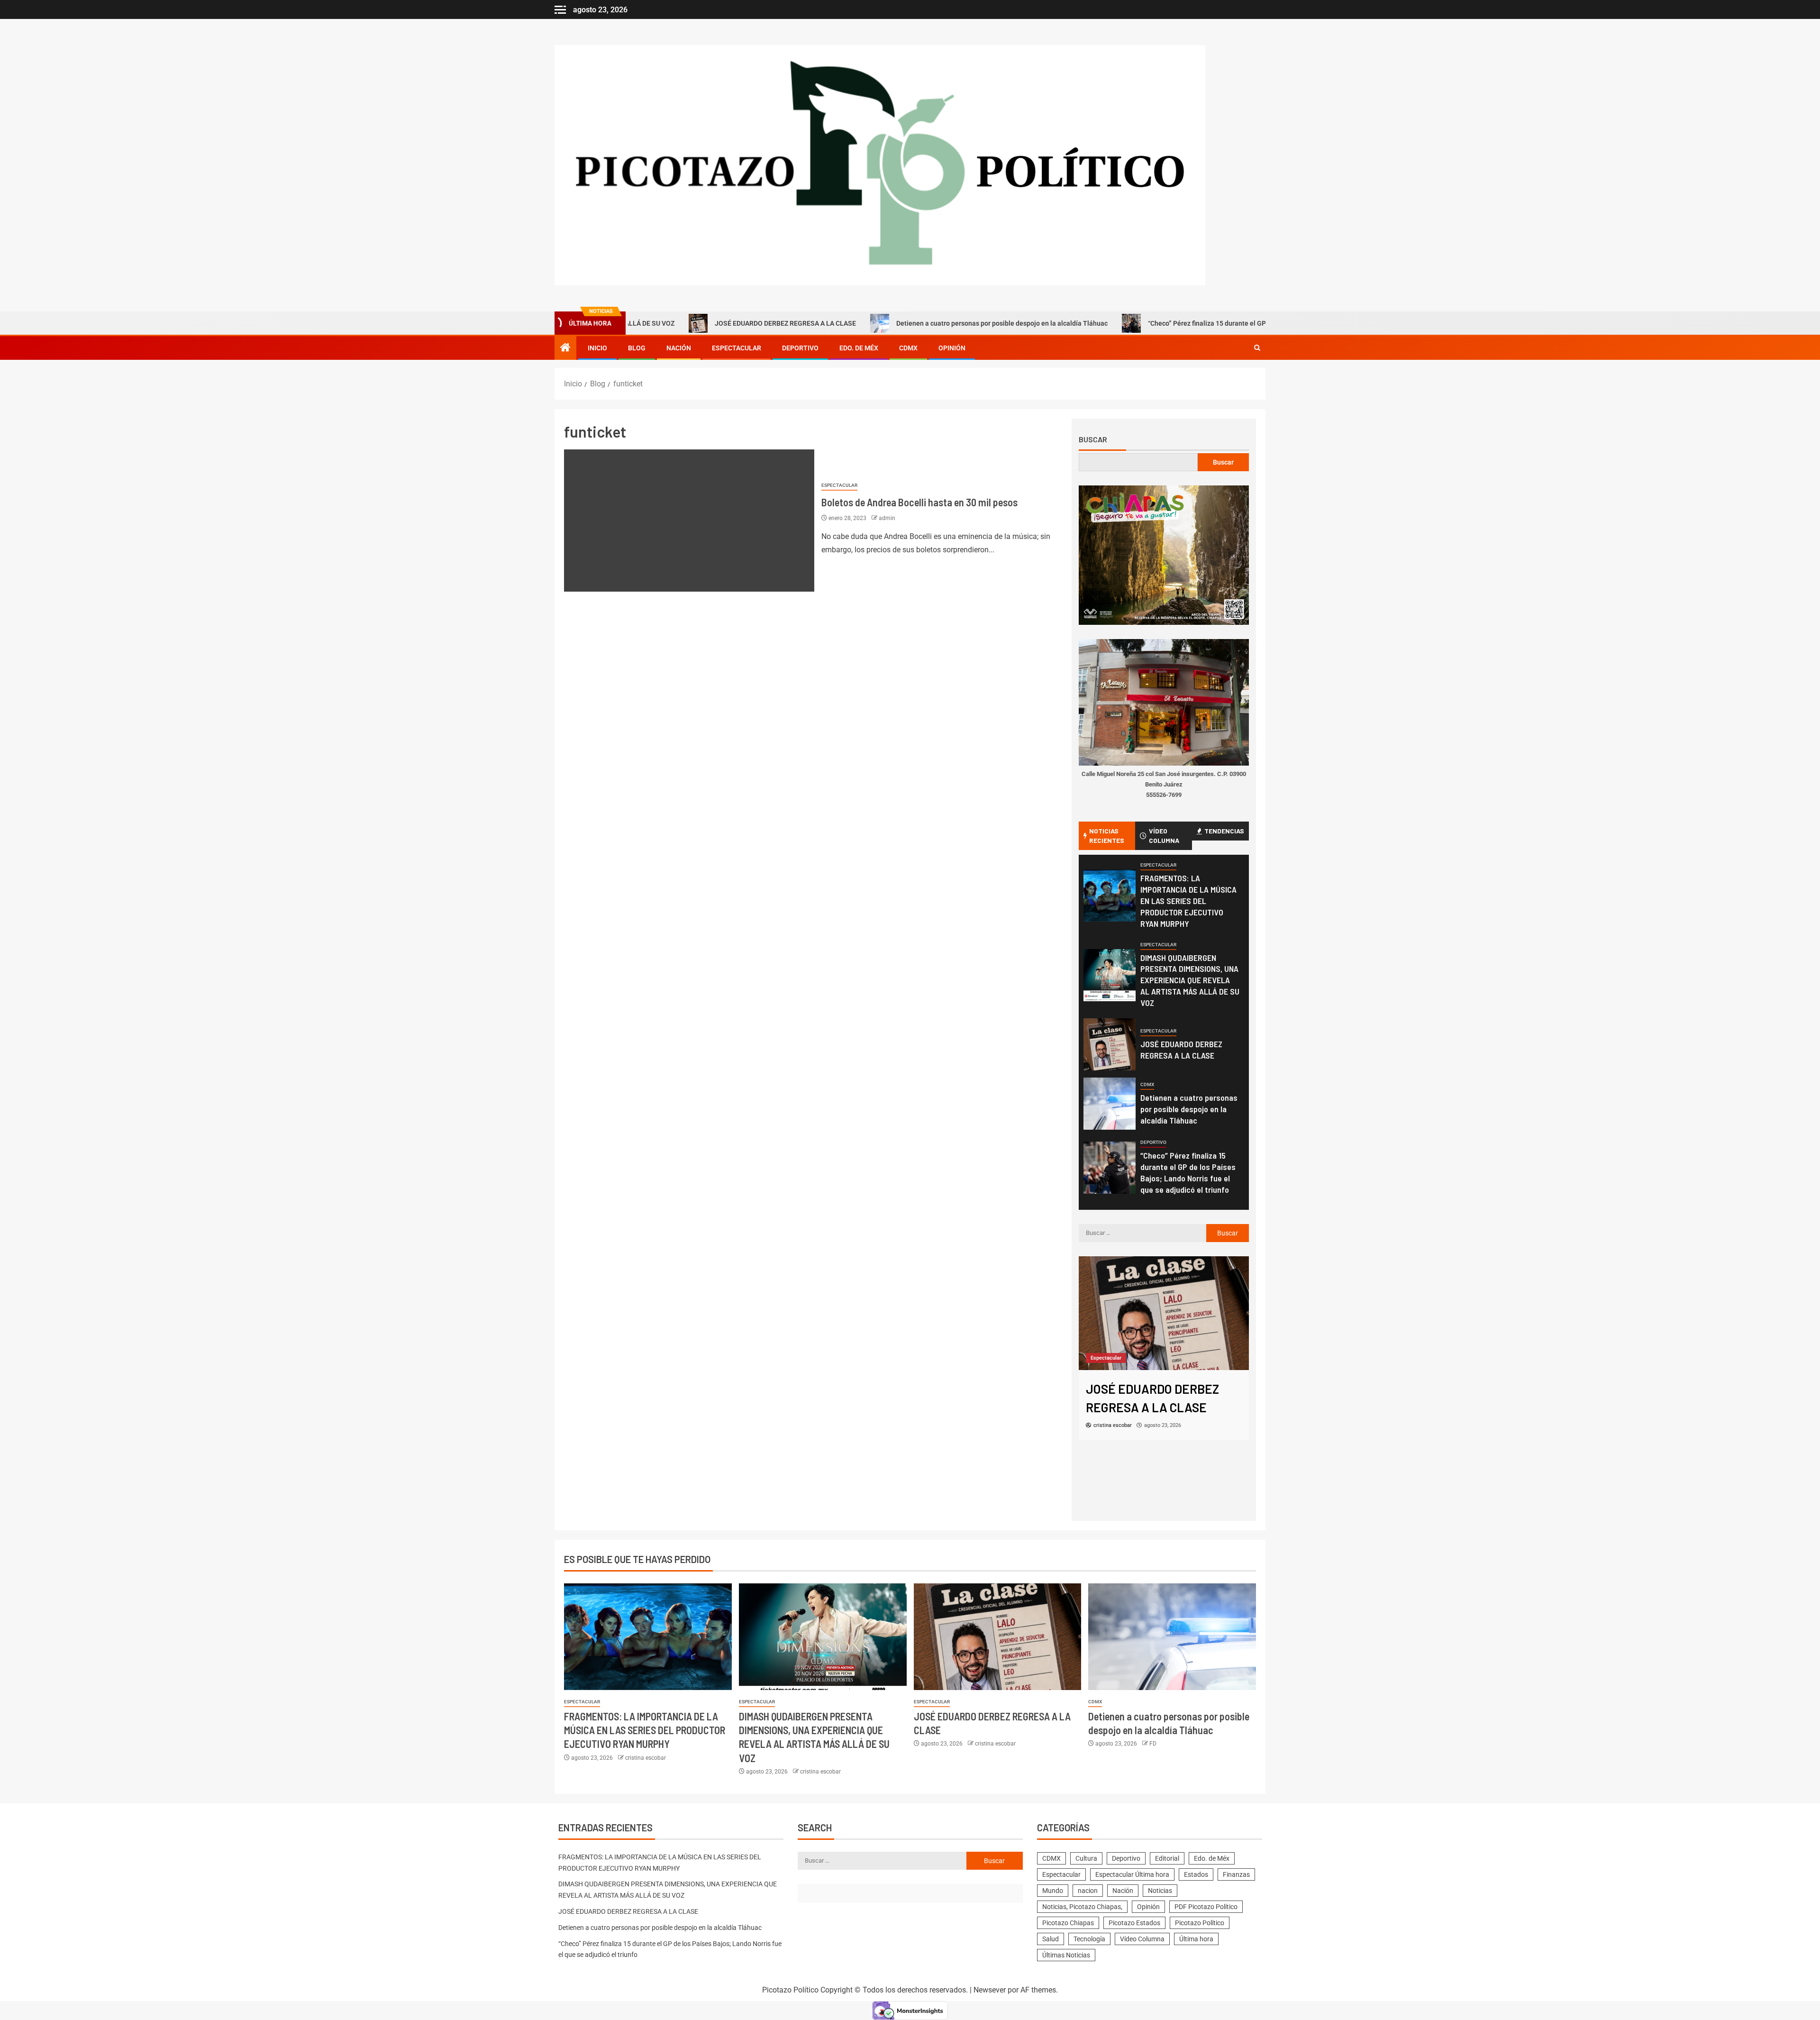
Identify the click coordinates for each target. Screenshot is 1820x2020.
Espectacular (737, 348)
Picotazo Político (1200, 1923)
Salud (1051, 1939)
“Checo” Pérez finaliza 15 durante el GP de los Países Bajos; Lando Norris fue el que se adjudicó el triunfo (1178, 323)
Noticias (1160, 1891)
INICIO (597, 348)
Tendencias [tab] (1224, 831)
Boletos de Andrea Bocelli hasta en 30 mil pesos (919, 502)
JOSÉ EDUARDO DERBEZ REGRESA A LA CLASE (657, 323)
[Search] (1257, 348)
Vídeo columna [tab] (1164, 836)
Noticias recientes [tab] (1107, 836)
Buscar (1093, 439)
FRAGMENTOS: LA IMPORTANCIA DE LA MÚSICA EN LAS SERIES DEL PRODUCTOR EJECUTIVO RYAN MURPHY (1188, 901)
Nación (679, 348)
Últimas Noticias (1066, 1955)
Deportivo (800, 348)
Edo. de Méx (859, 348)
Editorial (1167, 1858)
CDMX (908, 348)
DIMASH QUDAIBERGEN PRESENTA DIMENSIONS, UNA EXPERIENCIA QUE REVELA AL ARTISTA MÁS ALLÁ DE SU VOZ (1190, 980)
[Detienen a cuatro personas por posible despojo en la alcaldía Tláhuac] (1110, 1104)
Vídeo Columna (1142, 1939)
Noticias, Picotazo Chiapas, (1082, 1907)
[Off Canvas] (560, 10)
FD (1153, 1744)
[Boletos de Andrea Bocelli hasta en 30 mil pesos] (689, 521)
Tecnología (1089, 1939)
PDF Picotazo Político (1206, 1907)
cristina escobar (646, 1758)
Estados (1196, 1874)
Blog (637, 348)
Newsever (990, 1990)
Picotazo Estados (1134, 1923)
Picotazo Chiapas (1068, 1923)
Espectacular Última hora (1132, 1874)
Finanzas (1236, 1874)
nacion (1088, 1891)
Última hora (1196, 1939)
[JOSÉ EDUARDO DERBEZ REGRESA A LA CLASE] (1110, 1044)
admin (887, 518)
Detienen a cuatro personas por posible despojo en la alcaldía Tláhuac (874, 323)
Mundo (1053, 1891)
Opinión (952, 348)
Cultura (1086, 1858)
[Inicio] (565, 348)
